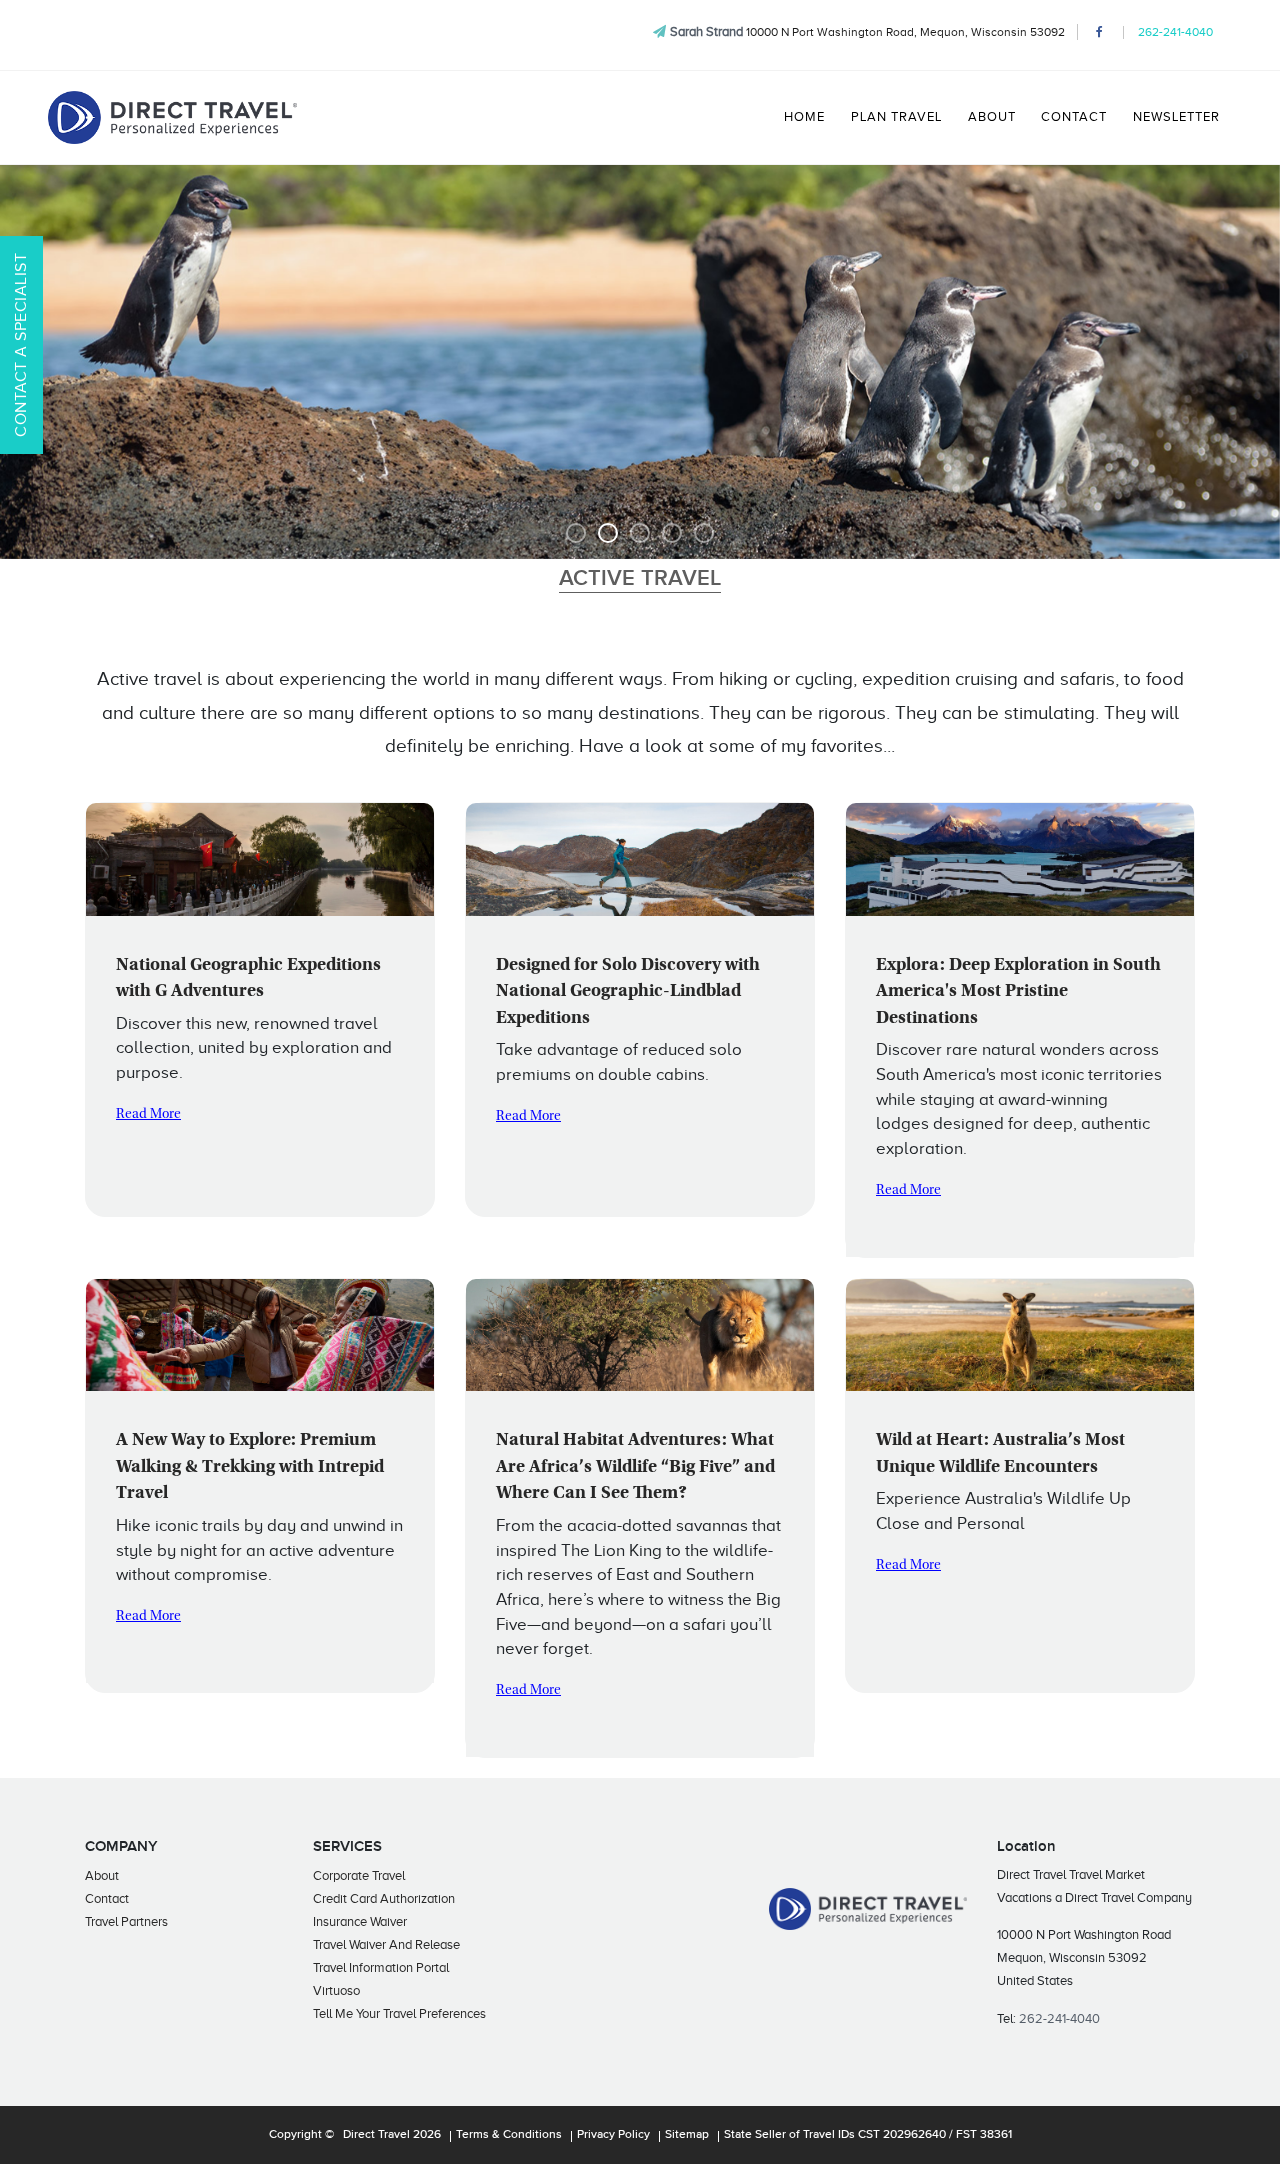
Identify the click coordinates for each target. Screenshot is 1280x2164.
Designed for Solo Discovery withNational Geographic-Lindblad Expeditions (628, 992)
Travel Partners (126, 1921)
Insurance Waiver (360, 1921)
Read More (148, 1115)
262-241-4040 (1175, 32)
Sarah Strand (706, 31)
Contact (1074, 117)
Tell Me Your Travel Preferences (399, 2013)
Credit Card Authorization (384, 1898)
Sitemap (687, 2135)
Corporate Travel (359, 1875)
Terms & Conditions (509, 2135)
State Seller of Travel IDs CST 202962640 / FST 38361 (868, 2135)
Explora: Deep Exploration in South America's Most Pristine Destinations (1018, 992)
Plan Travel (896, 117)
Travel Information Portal (381, 1967)
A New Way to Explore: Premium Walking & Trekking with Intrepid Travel (250, 1467)
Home (804, 117)
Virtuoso (336, 1990)
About (992, 117)
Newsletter (1176, 117)
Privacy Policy (613, 2135)
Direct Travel (376, 2135)
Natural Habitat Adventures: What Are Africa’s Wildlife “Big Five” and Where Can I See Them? (635, 1467)
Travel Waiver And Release (386, 1944)
